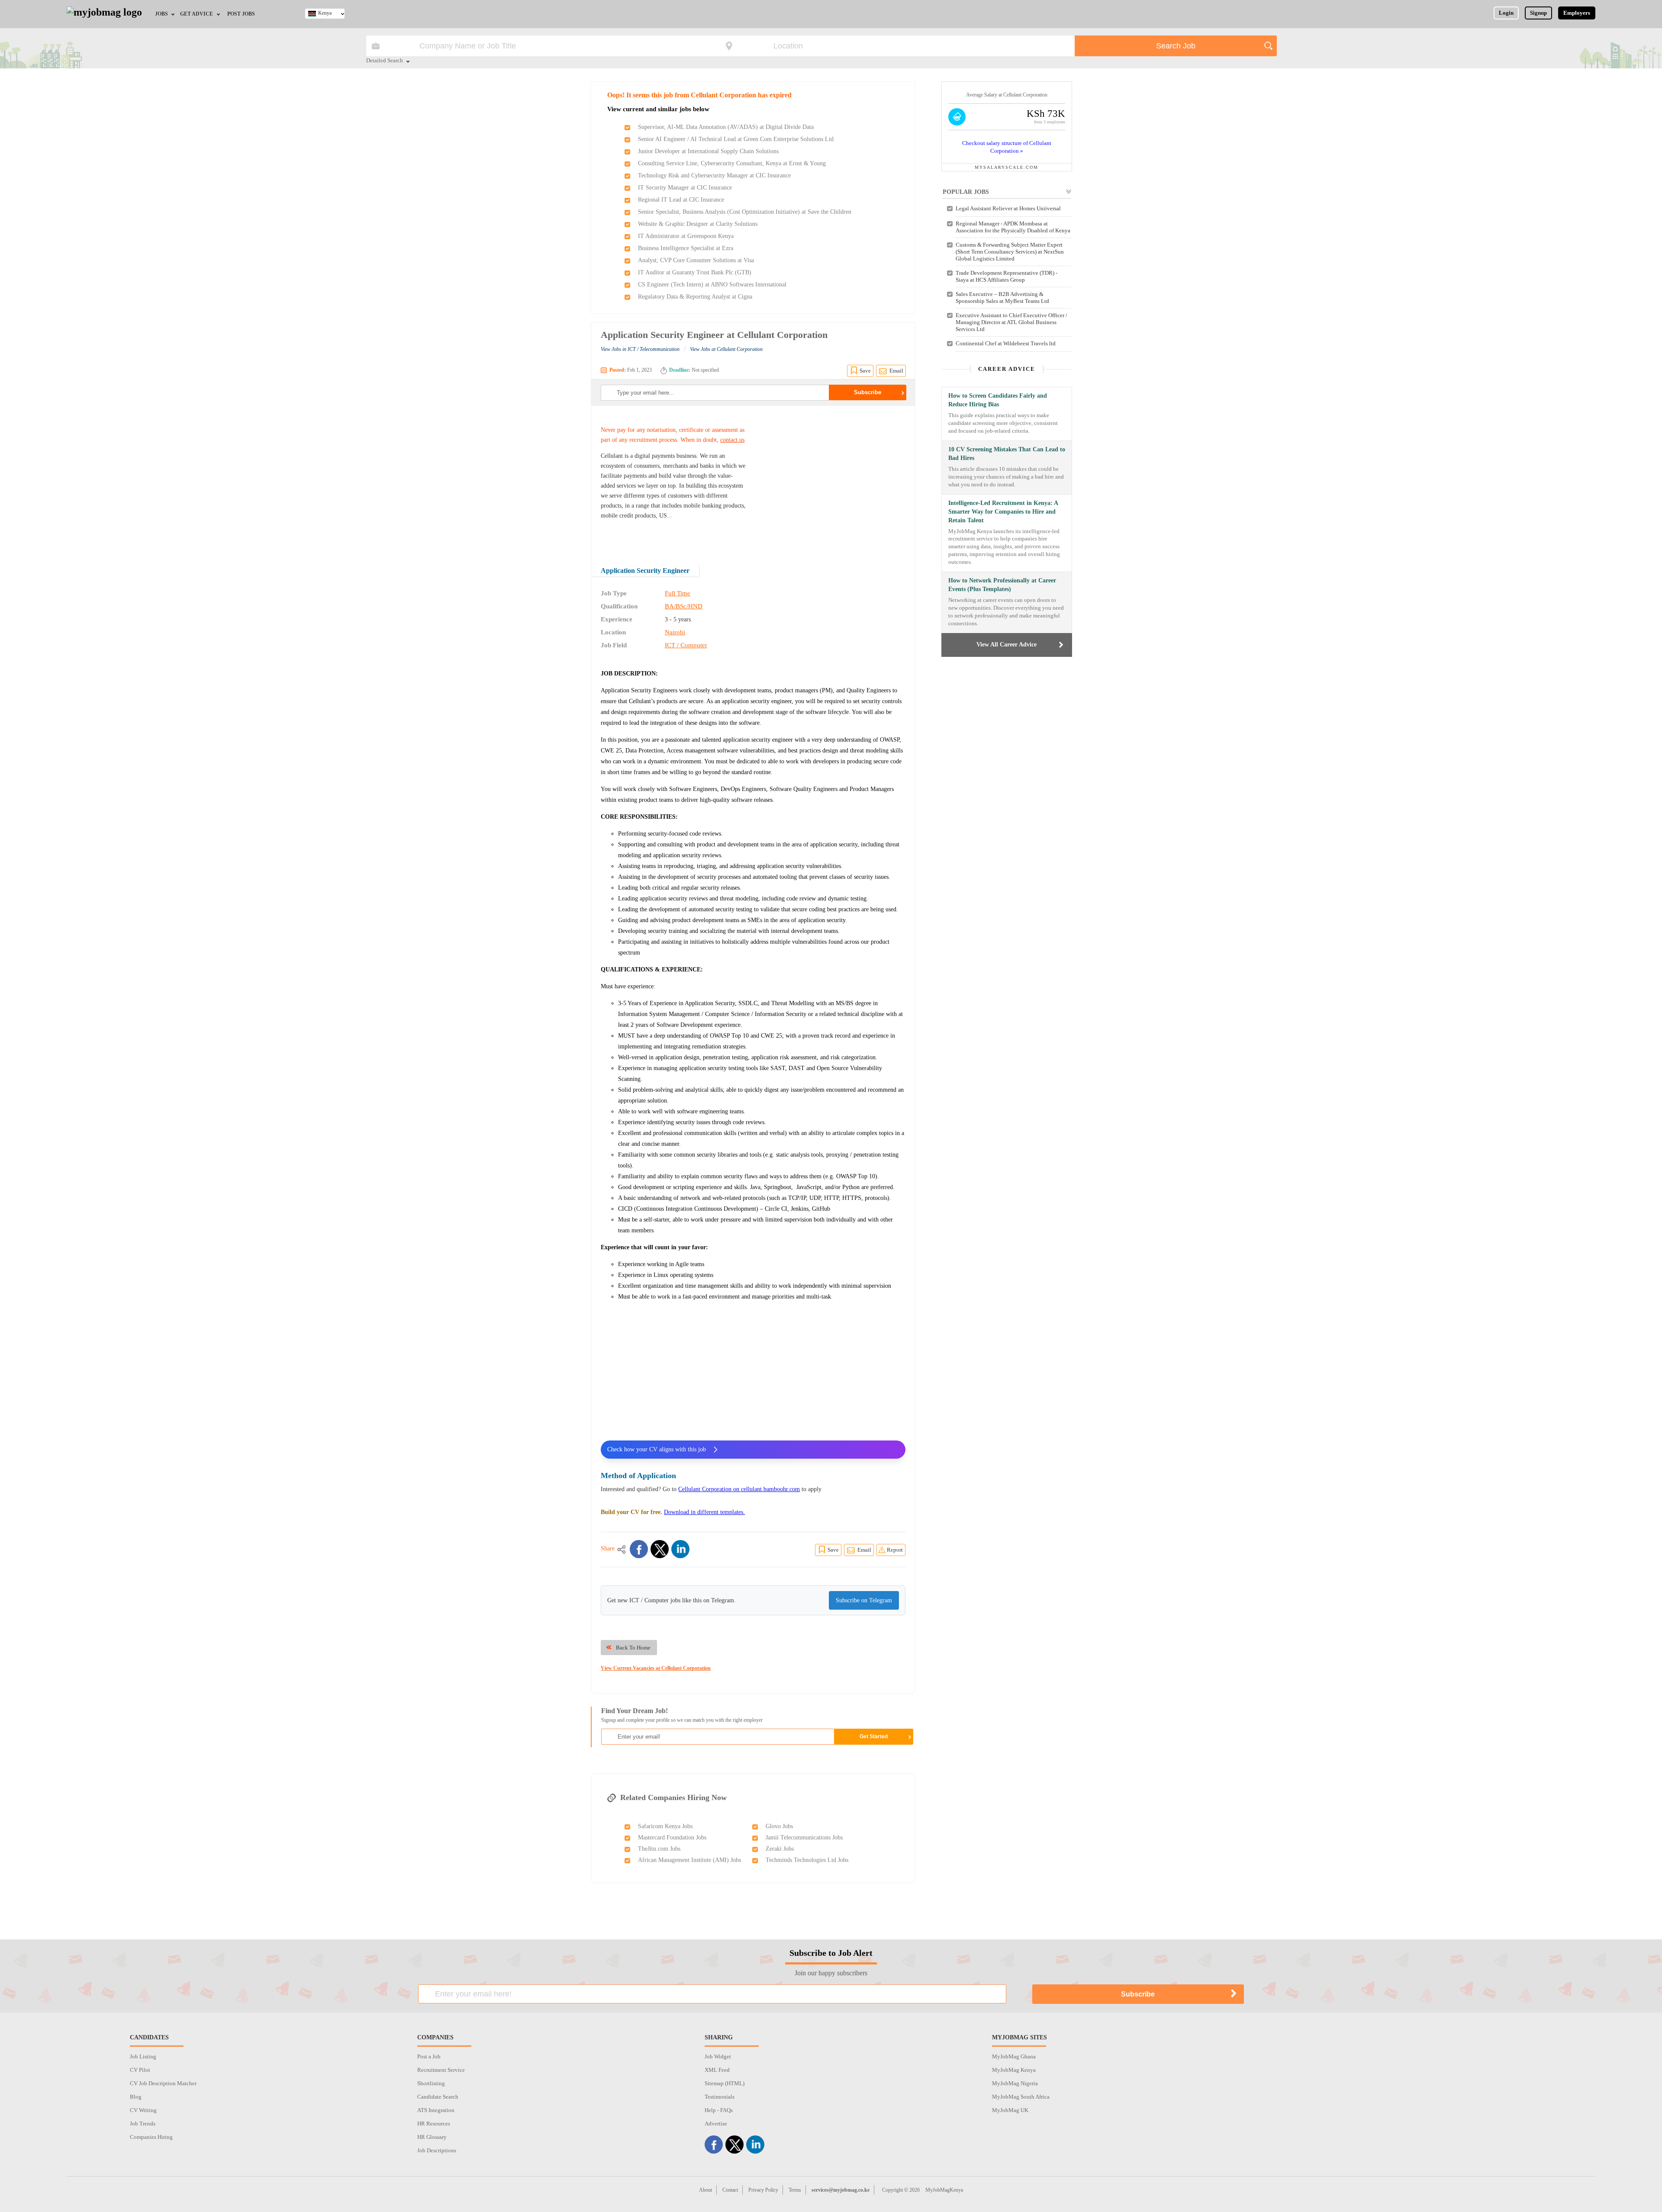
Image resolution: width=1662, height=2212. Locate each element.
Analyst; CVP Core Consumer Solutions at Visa (696, 260)
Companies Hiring (151, 2137)
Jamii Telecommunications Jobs (804, 1837)
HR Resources (434, 2124)
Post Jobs (241, 14)
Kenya (325, 13)
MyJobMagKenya (944, 2190)
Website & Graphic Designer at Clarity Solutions (698, 224)
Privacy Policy (763, 2190)
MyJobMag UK (1010, 2110)
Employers (1577, 13)
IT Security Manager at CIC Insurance (685, 188)
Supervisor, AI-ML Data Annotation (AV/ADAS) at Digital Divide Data (726, 127)
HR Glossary (432, 2137)
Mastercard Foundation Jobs (672, 1837)
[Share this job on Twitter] (660, 1549)
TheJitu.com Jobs (659, 1849)
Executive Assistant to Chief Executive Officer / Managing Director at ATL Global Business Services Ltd (1011, 322)
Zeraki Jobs (780, 1849)
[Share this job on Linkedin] (680, 1549)
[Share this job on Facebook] (639, 1549)
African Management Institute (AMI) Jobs (689, 1860)
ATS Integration (436, 2110)
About (705, 2190)
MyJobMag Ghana (1014, 2056)
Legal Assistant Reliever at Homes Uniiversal (1008, 208)
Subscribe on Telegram (864, 1600)
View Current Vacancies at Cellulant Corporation (656, 1668)
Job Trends (143, 2124)
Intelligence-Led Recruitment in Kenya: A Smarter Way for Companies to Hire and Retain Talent (1003, 512)
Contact (730, 2190)
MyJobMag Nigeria (1015, 2083)
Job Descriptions (437, 2150)
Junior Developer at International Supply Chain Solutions (708, 151)
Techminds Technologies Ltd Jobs (807, 1860)
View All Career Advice (1007, 645)
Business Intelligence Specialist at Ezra (686, 248)
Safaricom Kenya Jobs (665, 1826)
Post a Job (429, 2056)
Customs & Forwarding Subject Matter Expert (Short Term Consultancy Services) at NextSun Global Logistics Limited (1010, 252)
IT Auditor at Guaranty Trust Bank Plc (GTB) (695, 272)
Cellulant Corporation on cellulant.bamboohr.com (739, 1489)
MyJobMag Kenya (1014, 2070)
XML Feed (717, 2070)
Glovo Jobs (779, 1826)
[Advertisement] (833, 479)
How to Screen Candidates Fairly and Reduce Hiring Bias (998, 400)
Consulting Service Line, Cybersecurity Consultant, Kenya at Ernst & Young (732, 163)
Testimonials (720, 2097)
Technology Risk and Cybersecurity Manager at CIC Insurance (714, 175)
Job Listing (143, 2056)
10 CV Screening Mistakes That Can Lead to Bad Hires (1007, 454)
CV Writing (143, 2110)
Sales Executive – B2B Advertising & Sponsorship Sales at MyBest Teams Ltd (1002, 297)
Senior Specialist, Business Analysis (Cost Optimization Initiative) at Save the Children (745, 212)
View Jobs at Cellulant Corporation (726, 349)
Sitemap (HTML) (725, 2083)
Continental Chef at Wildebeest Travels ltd (1006, 343)
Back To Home (633, 1648)
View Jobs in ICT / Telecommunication (640, 349)
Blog (136, 2097)
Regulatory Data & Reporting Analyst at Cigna (695, 297)
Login (1506, 13)
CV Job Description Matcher (163, 2083)
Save (865, 371)
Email (896, 371)
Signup (1538, 13)
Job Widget (718, 2056)
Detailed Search (385, 61)
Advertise (716, 2124)
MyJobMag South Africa (1021, 2097)
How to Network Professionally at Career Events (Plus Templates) (1002, 585)
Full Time (678, 593)
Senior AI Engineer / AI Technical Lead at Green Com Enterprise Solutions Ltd (736, 139)
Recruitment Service (441, 2070)
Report (895, 1550)
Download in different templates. (704, 1512)
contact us (732, 440)
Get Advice (196, 14)
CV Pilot (140, 2070)
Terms (795, 2190)
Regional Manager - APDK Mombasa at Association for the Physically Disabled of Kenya (1013, 227)
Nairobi (675, 632)
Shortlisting (431, 2083)
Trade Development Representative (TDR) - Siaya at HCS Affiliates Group (1007, 276)
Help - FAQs (719, 2110)
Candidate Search (438, 2097)
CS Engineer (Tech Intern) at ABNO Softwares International (712, 285)
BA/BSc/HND (684, 606)
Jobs (161, 14)
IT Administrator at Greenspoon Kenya (686, 236)
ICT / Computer (686, 645)
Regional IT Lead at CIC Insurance (681, 200)
